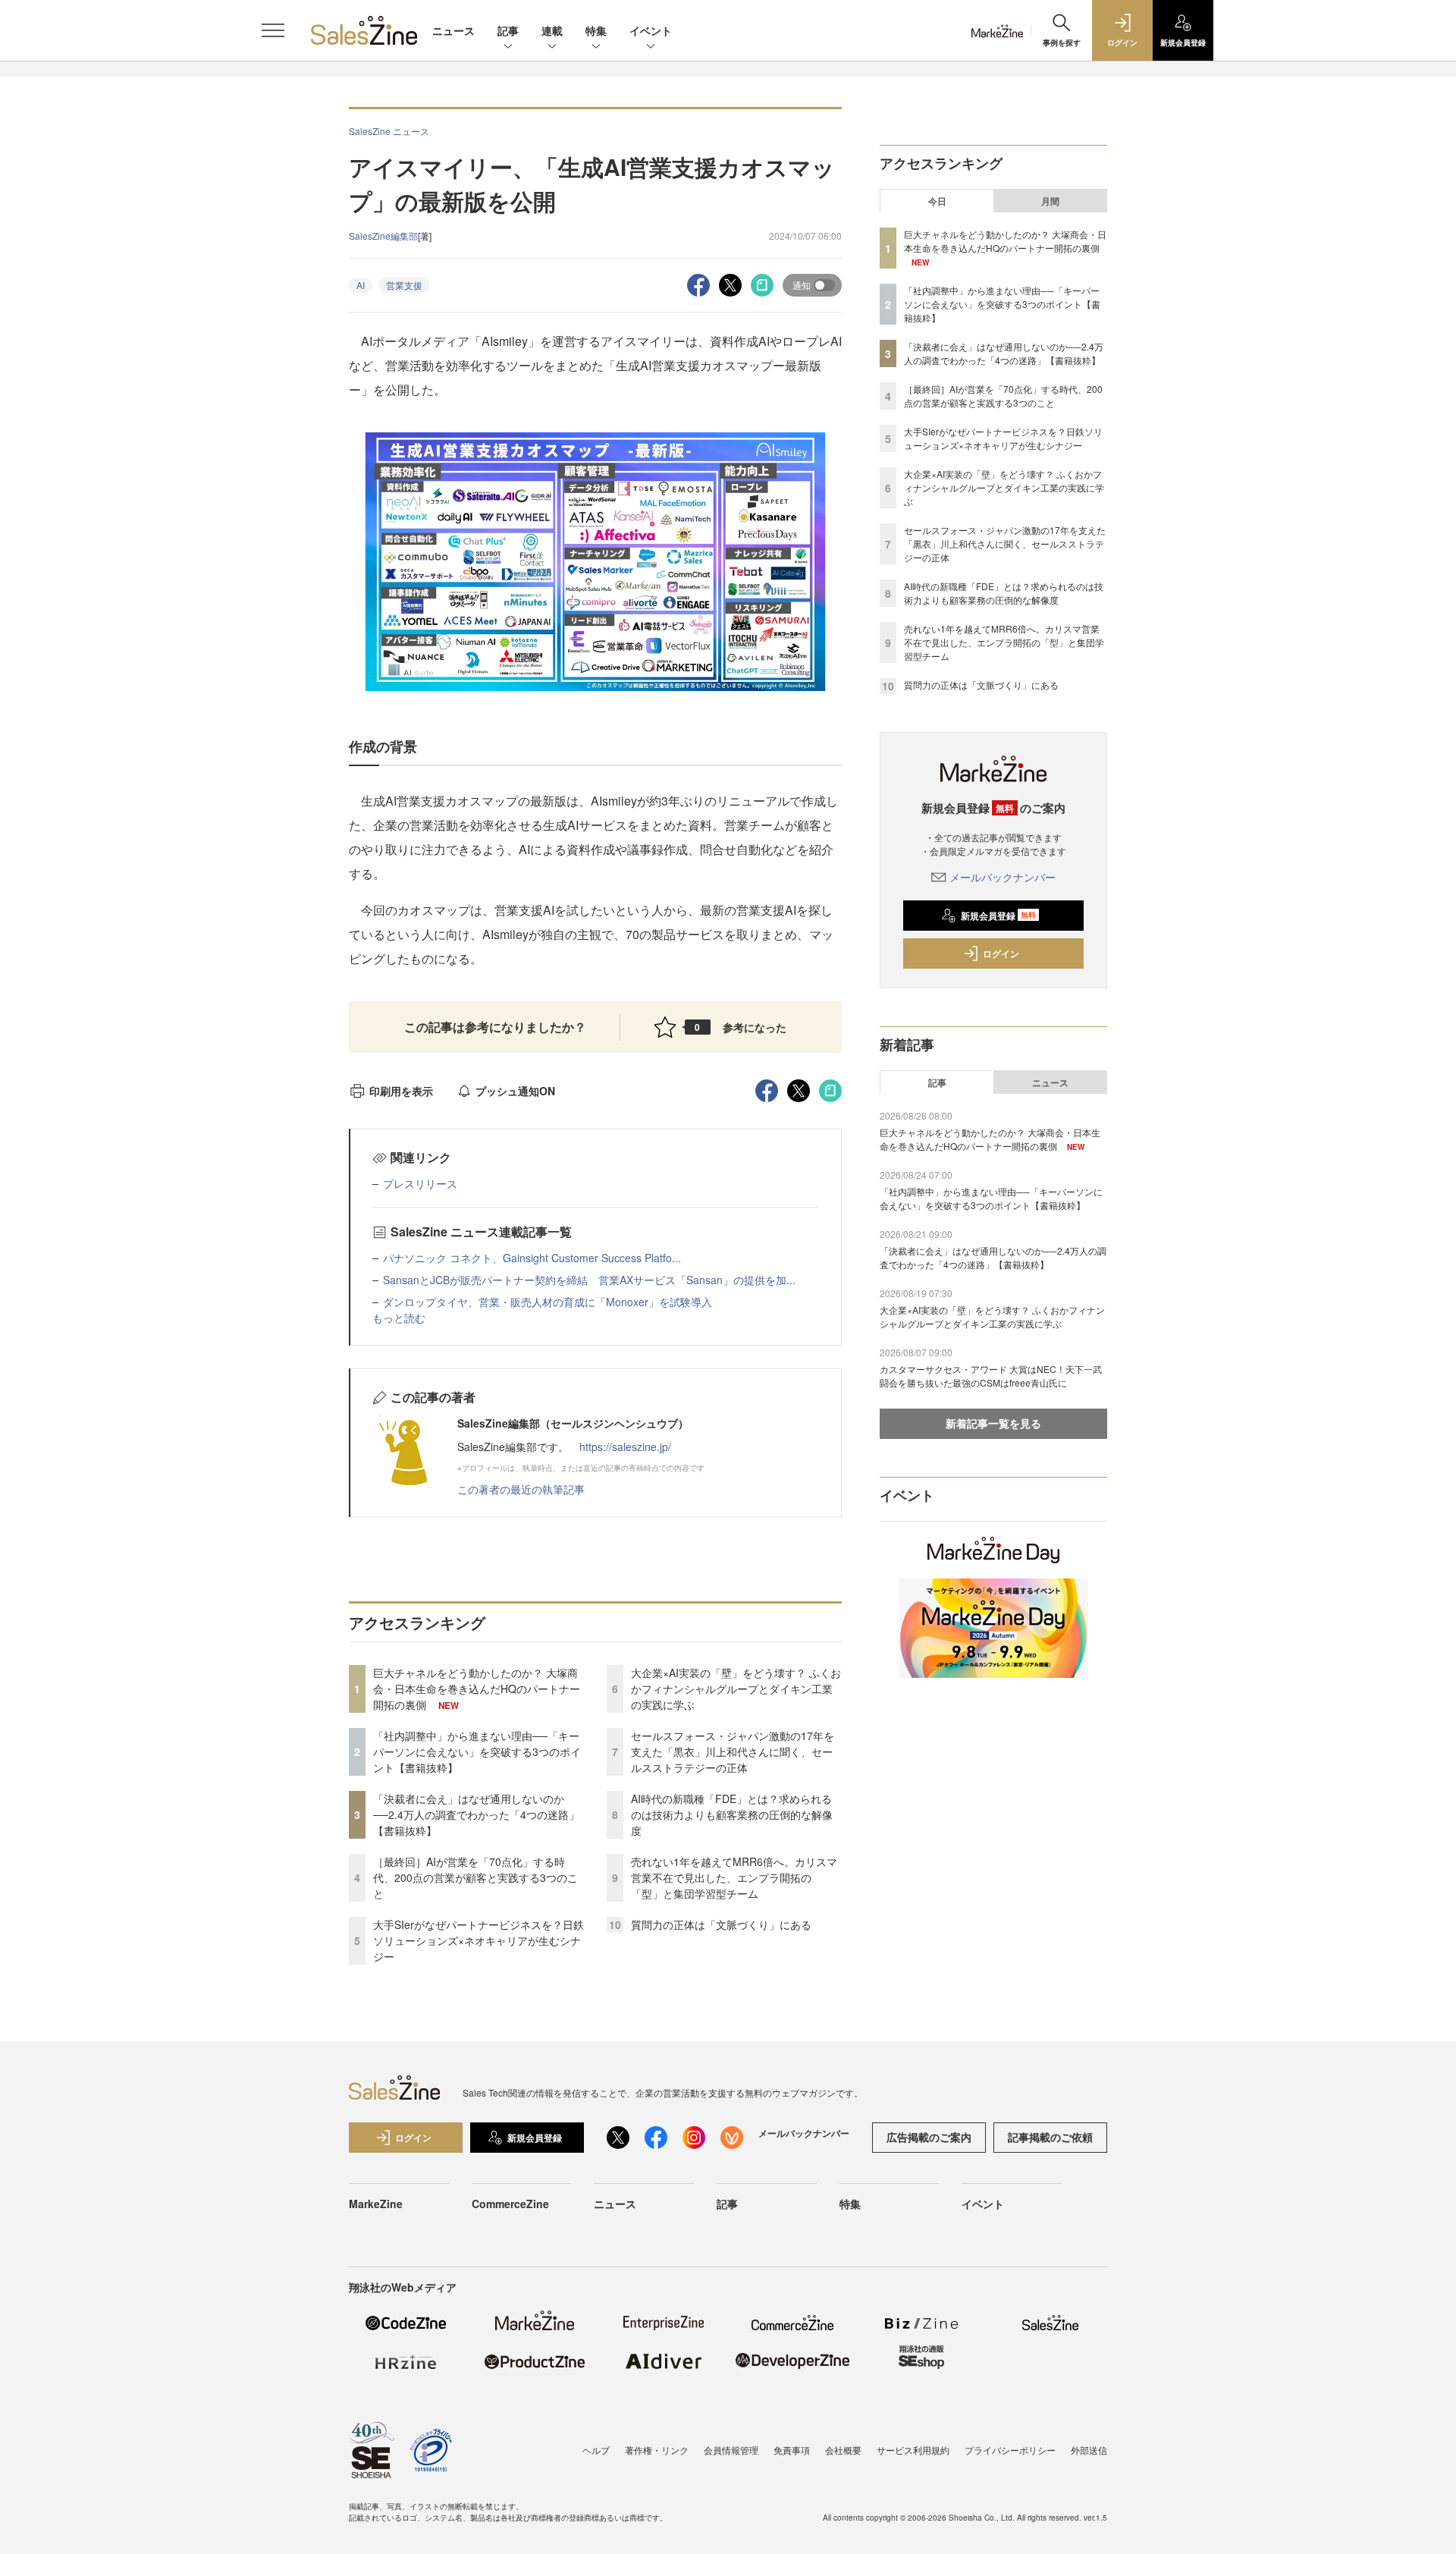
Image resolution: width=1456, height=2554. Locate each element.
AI (361, 285)
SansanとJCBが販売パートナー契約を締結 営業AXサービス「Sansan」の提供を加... (589, 1280)
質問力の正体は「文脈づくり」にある (721, 1924)
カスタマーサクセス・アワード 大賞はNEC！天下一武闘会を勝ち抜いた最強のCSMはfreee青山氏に (991, 1376)
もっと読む (399, 1318)
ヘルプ (596, 2450)
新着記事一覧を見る (993, 1423)
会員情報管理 (731, 2450)
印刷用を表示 (401, 1091)
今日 (937, 201)
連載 (552, 30)
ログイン (1001, 953)
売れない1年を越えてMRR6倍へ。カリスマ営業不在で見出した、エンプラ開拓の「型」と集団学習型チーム (734, 1877)
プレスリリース (420, 1183)
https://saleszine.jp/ (625, 1447)
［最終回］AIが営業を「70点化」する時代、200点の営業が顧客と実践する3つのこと (475, 1877)
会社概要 (843, 2450)
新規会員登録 (998, 916)
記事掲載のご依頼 (1050, 2137)
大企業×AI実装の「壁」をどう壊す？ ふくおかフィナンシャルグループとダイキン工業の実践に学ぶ (736, 1689)
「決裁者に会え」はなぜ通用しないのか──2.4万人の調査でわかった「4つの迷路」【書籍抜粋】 (476, 1814)
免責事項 (792, 2450)
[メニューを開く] (273, 30)
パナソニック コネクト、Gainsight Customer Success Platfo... (532, 1258)
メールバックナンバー (1003, 877)
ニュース (453, 30)
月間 (1050, 201)
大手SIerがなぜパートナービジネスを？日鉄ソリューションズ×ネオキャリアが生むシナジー (479, 1940)
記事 (508, 30)
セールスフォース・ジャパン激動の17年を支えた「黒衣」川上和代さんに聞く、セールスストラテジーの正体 (733, 1751)
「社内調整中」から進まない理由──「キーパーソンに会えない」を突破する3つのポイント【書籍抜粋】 (477, 1751)
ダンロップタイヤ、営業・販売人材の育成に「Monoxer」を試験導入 (548, 1302)
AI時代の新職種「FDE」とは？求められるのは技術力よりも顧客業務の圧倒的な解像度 (732, 1814)
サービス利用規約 (913, 2450)
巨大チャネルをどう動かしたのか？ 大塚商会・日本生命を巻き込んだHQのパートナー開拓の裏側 (477, 1689)
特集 (596, 30)
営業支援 (404, 285)
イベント (651, 30)
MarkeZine (376, 2204)
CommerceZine (510, 2204)
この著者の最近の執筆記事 (521, 1489)
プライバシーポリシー (1010, 2450)
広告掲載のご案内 (929, 2137)
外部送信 (1089, 2450)
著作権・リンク (657, 2450)
